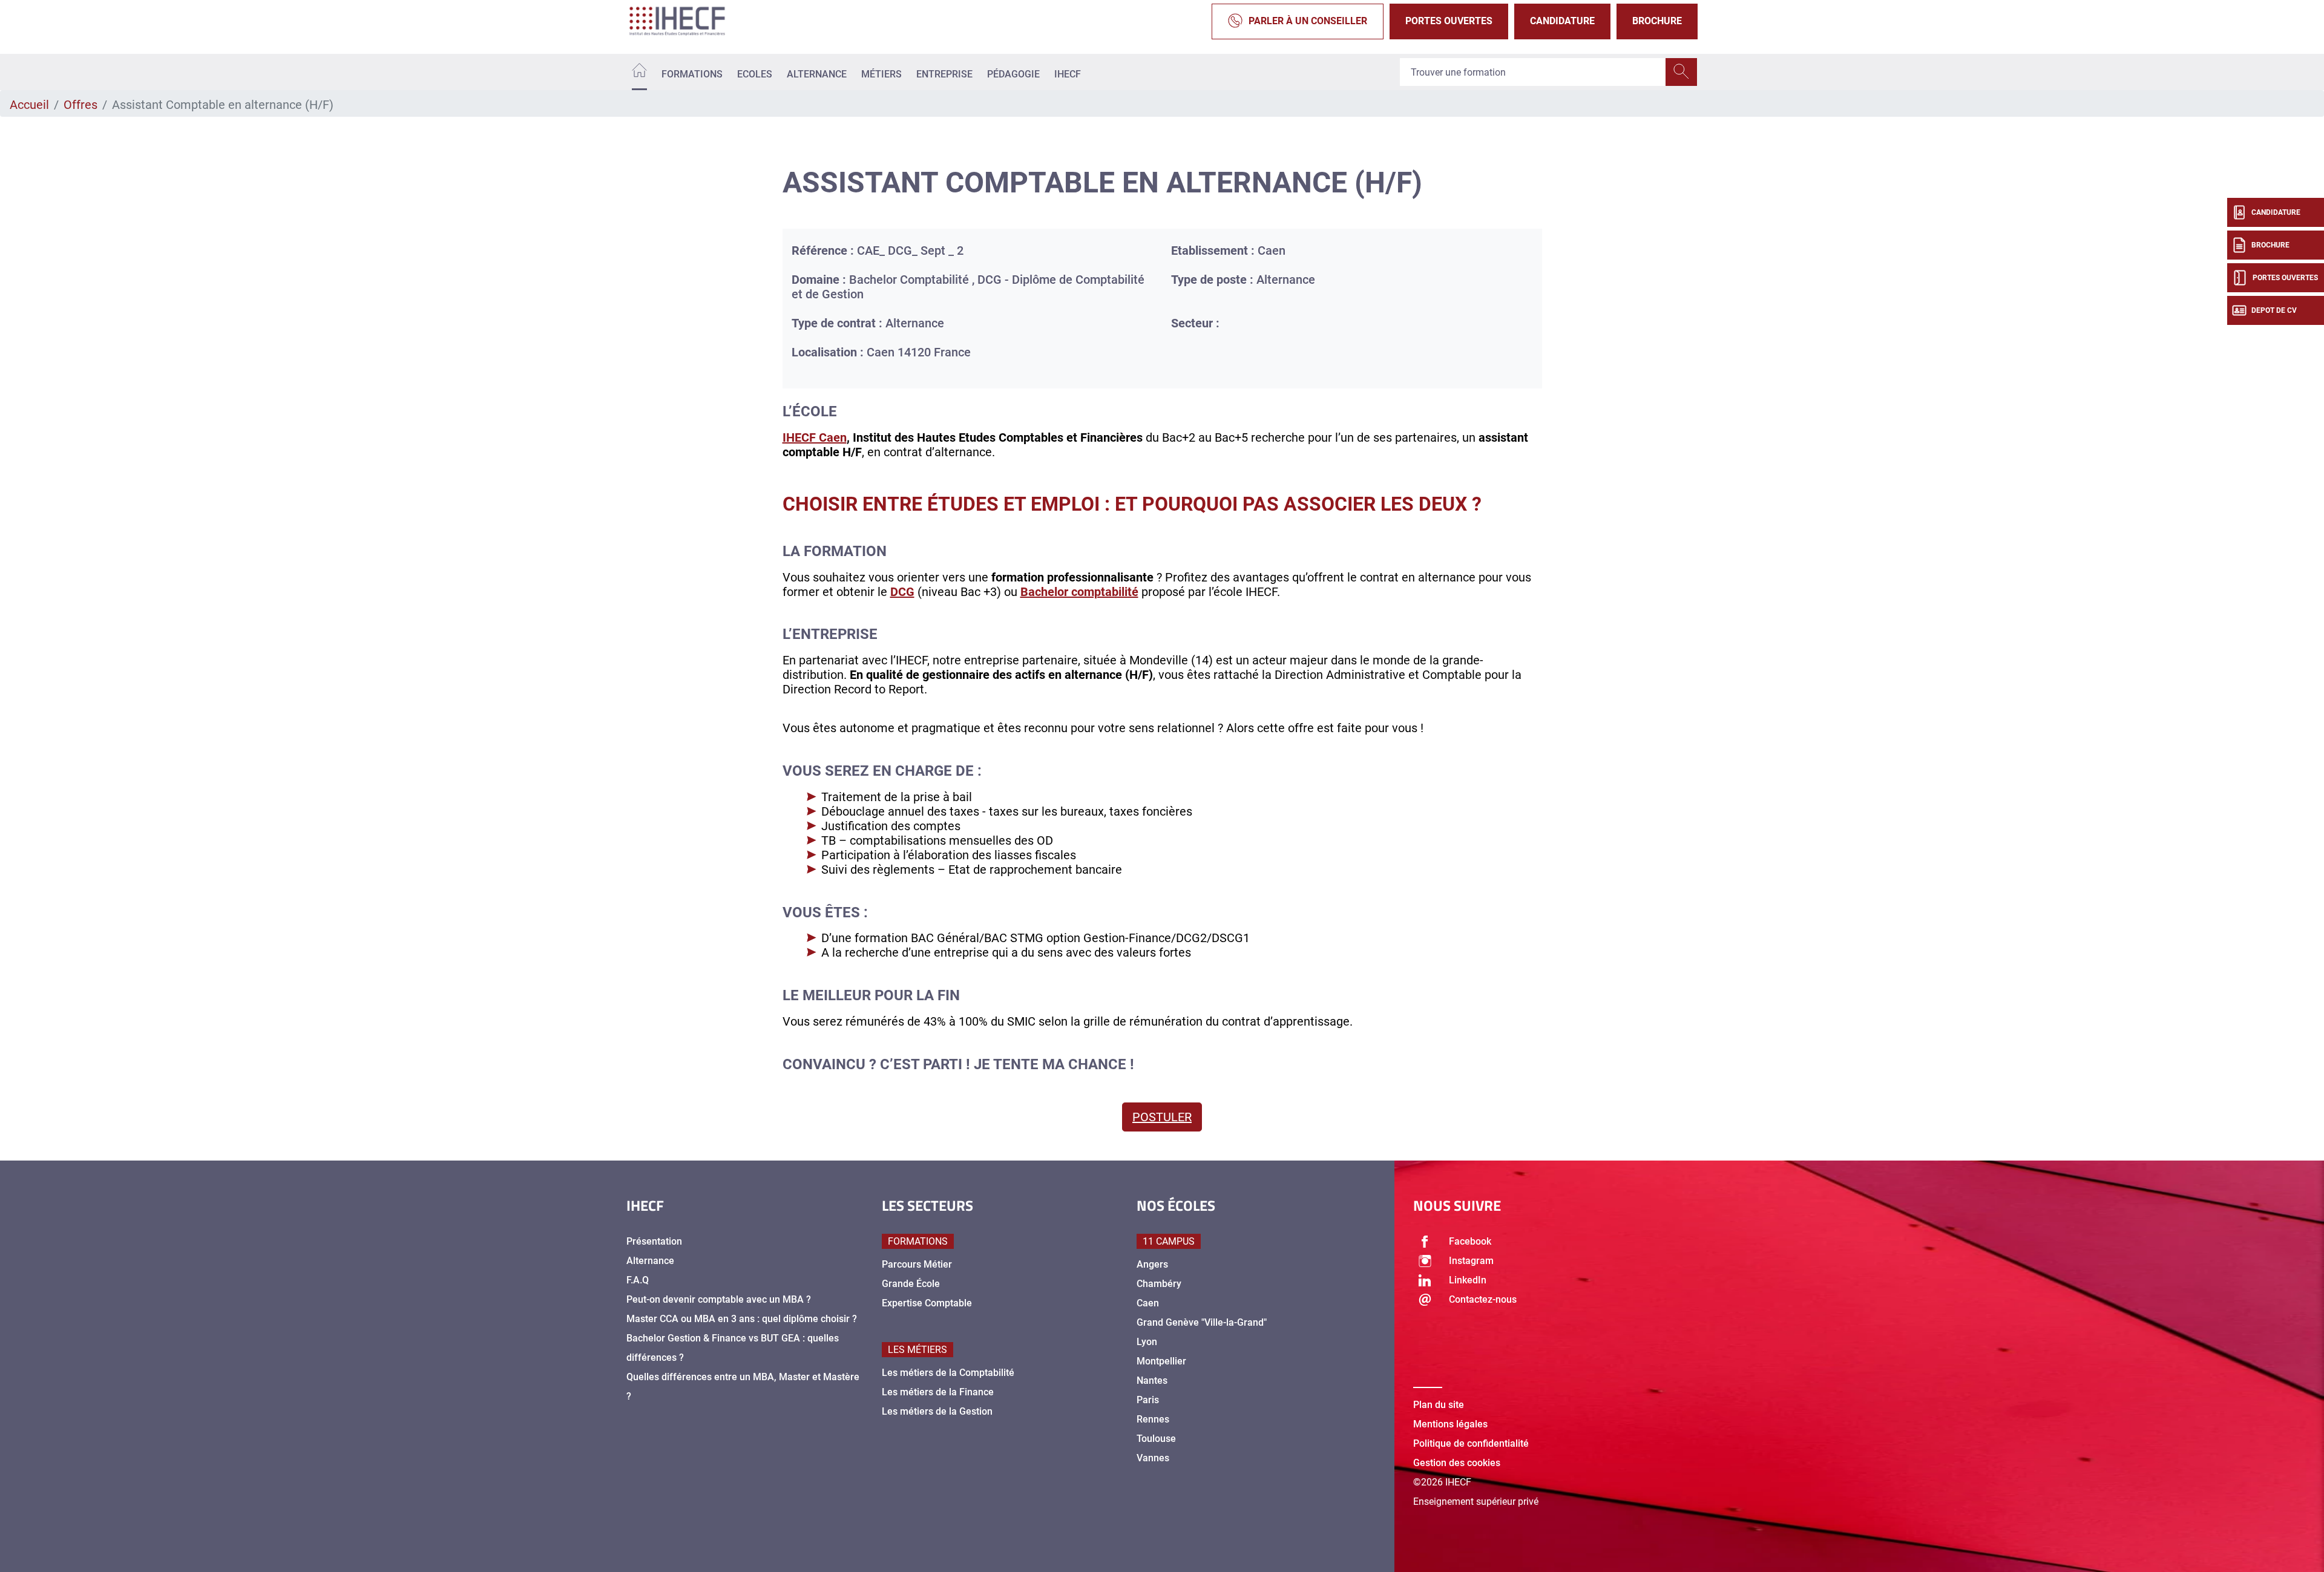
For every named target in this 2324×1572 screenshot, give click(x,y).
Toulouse (1156, 1439)
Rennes (1153, 1419)
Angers (1152, 1264)
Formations (692, 74)
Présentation (654, 1241)
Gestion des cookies (1457, 1463)
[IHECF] (690, 21)
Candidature (1562, 21)
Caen (1148, 1303)
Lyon (1147, 1342)
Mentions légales (1450, 1424)
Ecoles (755, 74)
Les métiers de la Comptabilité (948, 1373)
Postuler (1162, 1117)
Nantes (1152, 1380)
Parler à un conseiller (1308, 21)
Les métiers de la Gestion (937, 1411)
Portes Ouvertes (1449, 21)
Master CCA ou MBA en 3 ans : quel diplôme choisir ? (742, 1319)
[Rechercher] (1681, 72)
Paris (1148, 1400)
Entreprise (944, 74)
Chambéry (1159, 1284)
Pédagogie (1013, 74)
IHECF (1068, 74)
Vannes (1153, 1458)
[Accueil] (639, 72)
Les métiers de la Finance (938, 1392)
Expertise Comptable (927, 1303)
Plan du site (1439, 1405)
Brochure (1657, 21)
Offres (80, 105)
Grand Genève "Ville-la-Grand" (1202, 1322)
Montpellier (1161, 1361)
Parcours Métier (917, 1264)
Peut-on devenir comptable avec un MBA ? (719, 1299)
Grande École (911, 1284)
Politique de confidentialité (1471, 1443)
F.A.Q (638, 1280)
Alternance (817, 74)
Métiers (881, 74)
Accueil (29, 105)
